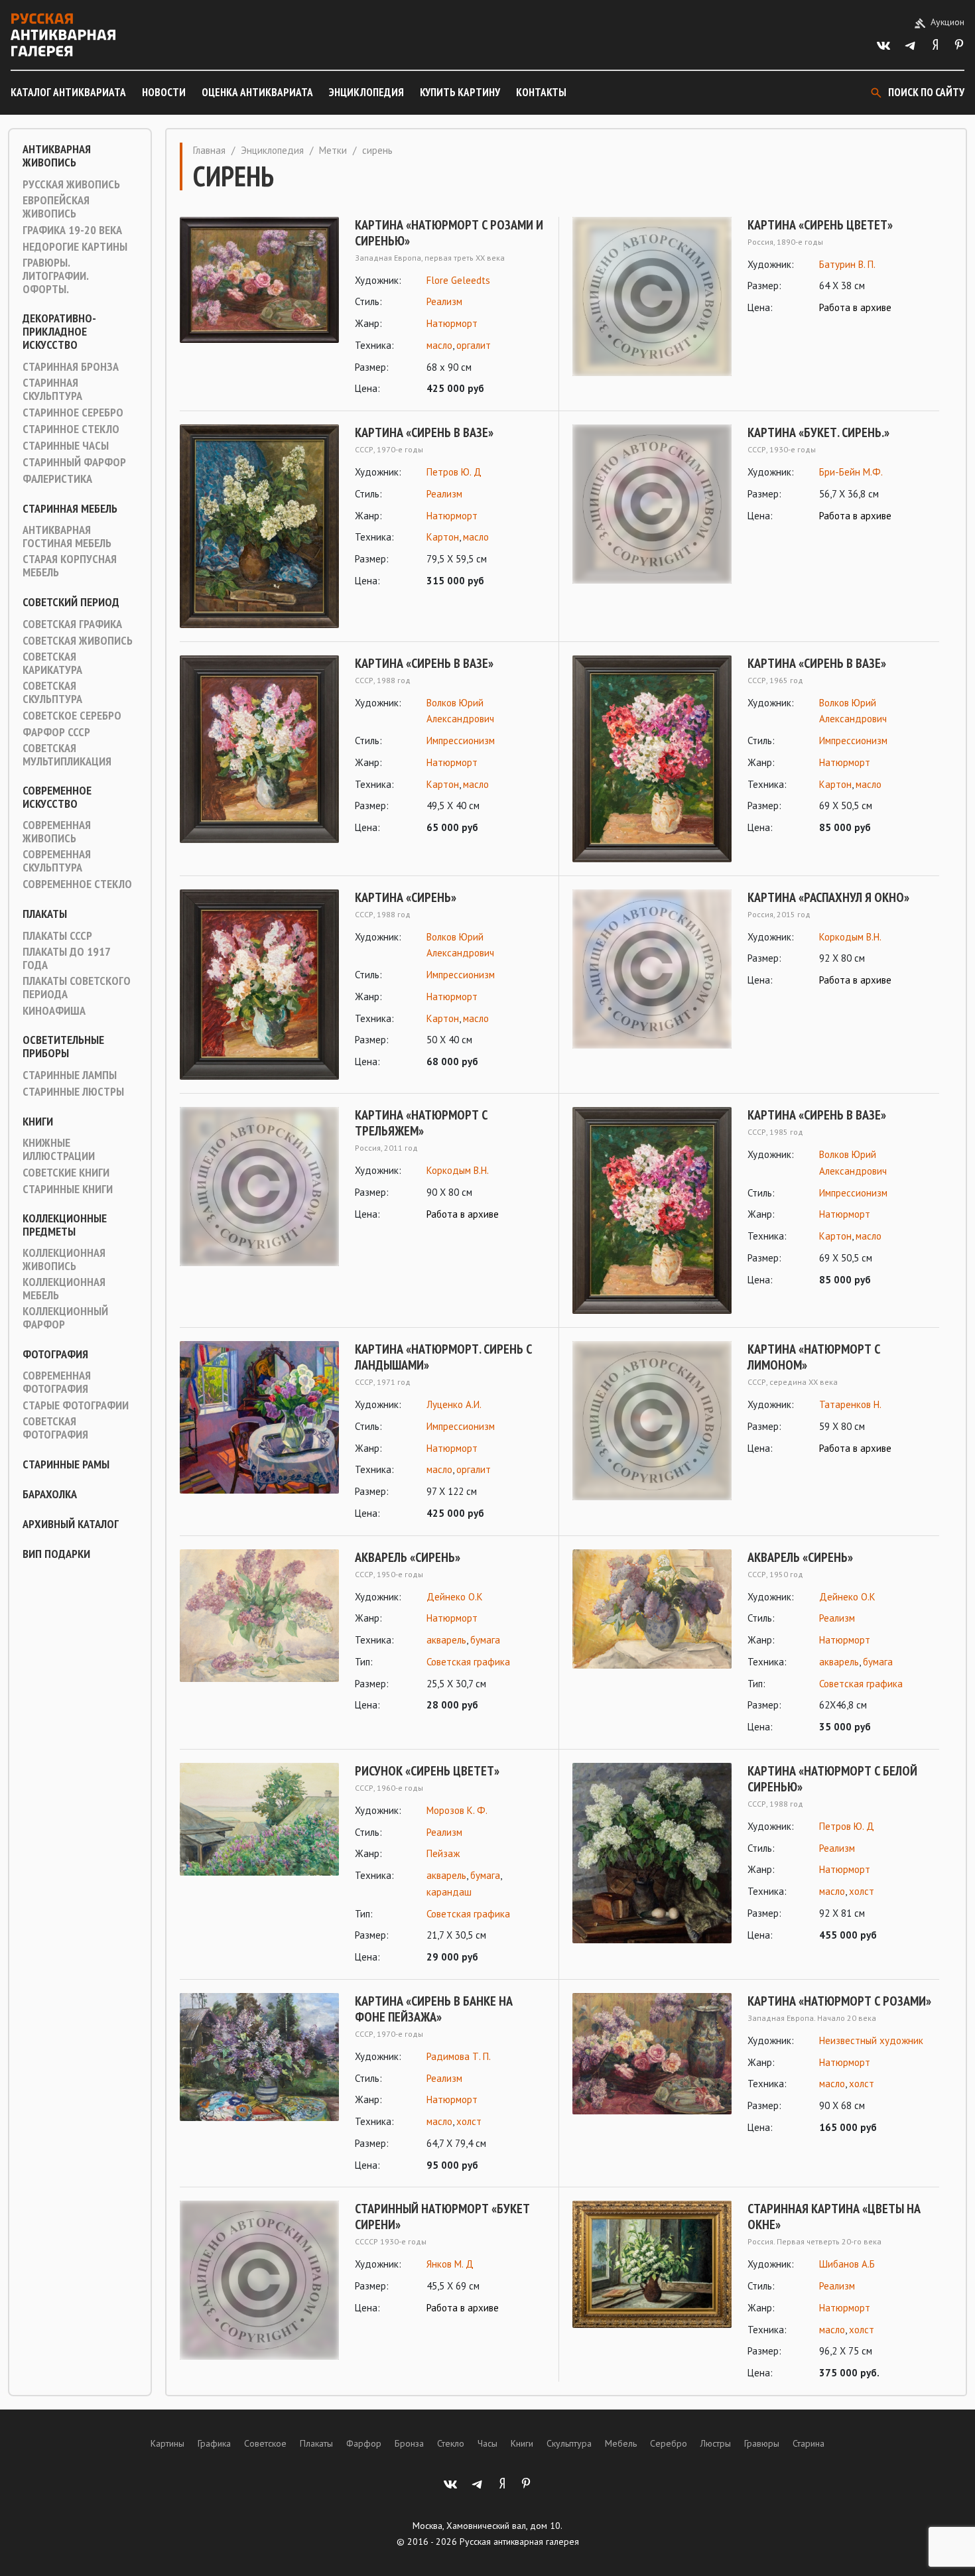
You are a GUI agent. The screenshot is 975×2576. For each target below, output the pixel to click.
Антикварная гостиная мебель (67, 537)
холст (862, 1891)
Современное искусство (57, 797)
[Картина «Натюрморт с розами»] (652, 2065)
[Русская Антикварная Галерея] (63, 35)
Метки (333, 150)
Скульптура (569, 2443)
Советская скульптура (52, 692)
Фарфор (364, 2443)
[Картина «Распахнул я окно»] (652, 969)
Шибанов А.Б (847, 2264)
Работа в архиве (855, 307)
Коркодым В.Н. (850, 937)
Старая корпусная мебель (70, 566)
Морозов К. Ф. (457, 1810)
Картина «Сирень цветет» (820, 225)
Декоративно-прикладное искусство (59, 332)
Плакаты (45, 914)
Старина (809, 2443)
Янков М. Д (450, 2264)
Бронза (409, 2443)
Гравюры (762, 2443)
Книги (38, 1122)
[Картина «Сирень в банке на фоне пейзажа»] (259, 2084)
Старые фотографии (76, 1405)
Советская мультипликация (67, 755)
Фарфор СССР (56, 732)
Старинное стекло (71, 429)
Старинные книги (68, 1189)
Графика (214, 2443)
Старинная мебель (70, 509)
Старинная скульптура (52, 389)
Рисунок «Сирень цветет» (427, 1771)
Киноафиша (54, 1011)
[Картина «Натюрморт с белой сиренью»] (652, 1853)
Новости (164, 92)
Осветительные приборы (63, 1047)
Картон (443, 537)
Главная (209, 150)
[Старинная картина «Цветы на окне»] (652, 2291)
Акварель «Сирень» (408, 1557)
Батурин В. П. (847, 264)
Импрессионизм (461, 741)
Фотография (55, 1354)
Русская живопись (71, 184)
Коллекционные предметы (65, 1225)
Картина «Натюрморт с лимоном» (814, 1357)
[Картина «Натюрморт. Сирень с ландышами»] (259, 1432)
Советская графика (72, 624)
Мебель (621, 2443)
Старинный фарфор (74, 462)
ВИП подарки (56, 1554)
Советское (265, 2443)
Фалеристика (57, 479)
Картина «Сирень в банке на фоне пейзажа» (434, 2009)
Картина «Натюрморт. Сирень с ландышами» (443, 1357)
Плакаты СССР (57, 936)
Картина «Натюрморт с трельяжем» (421, 1123)
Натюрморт (452, 323)
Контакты (541, 92)
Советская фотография (55, 1428)
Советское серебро (72, 716)
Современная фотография (57, 1382)
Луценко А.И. (454, 1404)
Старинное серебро (73, 413)
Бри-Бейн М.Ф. (851, 472)
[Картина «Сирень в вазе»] (259, 526)
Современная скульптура (57, 861)
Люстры (716, 2443)
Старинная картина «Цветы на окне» (834, 2217)
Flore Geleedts (458, 280)
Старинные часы (66, 446)
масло (439, 345)
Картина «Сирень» (406, 897)
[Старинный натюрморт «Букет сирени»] (259, 2280)
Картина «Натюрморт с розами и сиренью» (449, 233)
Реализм (444, 301)
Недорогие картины (75, 247)
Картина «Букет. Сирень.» (818, 432)
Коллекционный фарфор (65, 1318)
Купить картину (460, 92)
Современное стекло (77, 884)
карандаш (449, 1892)
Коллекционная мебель (64, 1289)
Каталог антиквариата (68, 92)
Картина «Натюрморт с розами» (839, 2001)
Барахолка (50, 1494)
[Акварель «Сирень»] (259, 1632)
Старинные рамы (66, 1464)
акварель (446, 1640)
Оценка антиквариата (257, 92)
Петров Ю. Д (454, 472)
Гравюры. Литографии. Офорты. (55, 276)
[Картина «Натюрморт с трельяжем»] (259, 1187)
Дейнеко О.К (455, 1597)
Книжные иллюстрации (59, 1149)
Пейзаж (443, 1853)
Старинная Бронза (71, 367)
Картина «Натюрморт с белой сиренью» (832, 1779)
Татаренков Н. (850, 1404)
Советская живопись (78, 641)
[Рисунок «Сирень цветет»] (259, 1864)
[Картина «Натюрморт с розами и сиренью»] (259, 307)
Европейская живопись (56, 207)
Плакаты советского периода (77, 988)
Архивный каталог (71, 1524)
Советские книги (66, 1173)
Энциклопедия (366, 92)
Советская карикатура (52, 663)
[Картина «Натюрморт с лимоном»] (652, 1421)
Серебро (669, 2443)
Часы (487, 2443)
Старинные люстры (73, 1092)
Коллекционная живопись (64, 1259)
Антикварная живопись (57, 156)
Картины (167, 2443)
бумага (485, 1640)
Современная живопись (57, 832)
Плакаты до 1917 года (66, 958)
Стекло (451, 2443)
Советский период (71, 602)
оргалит (474, 345)
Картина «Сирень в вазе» (424, 432)
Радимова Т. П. (459, 2056)
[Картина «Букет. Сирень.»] (652, 504)
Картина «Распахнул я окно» (828, 897)
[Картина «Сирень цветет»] (652, 296)
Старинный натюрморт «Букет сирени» (442, 2217)
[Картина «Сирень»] (259, 985)
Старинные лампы (70, 1075)
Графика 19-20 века (72, 230)
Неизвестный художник (871, 2040)
